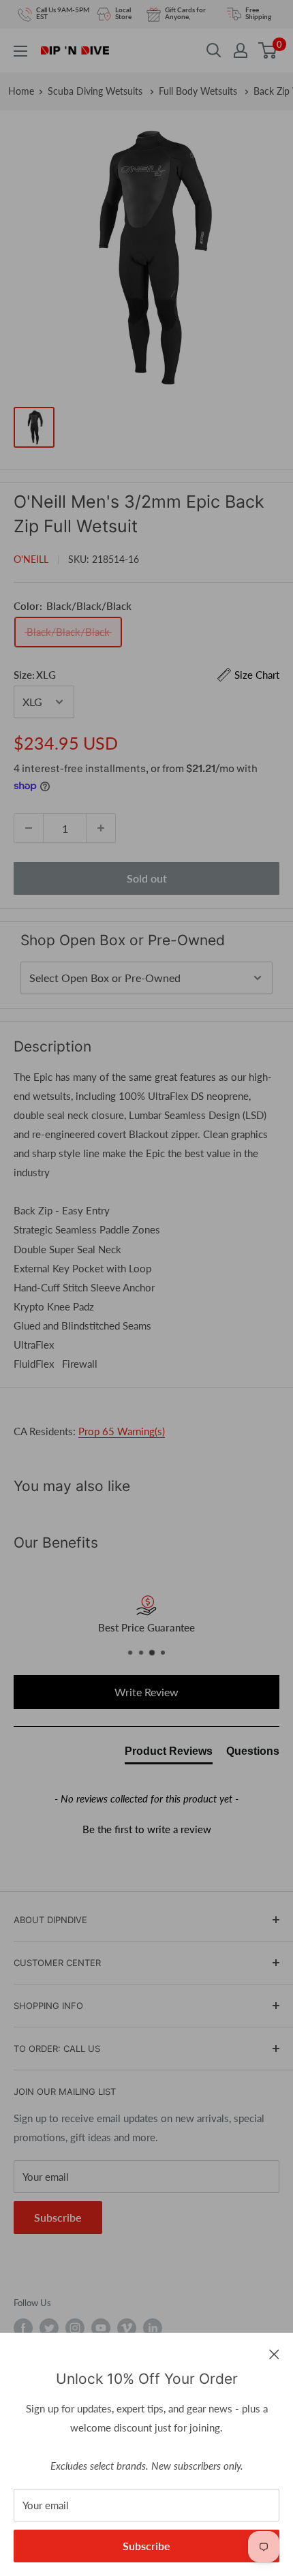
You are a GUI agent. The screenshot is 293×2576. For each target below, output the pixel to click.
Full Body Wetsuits (199, 91)
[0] (268, 50)
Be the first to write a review (147, 1829)
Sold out (147, 878)
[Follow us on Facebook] (23, 2328)
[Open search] (214, 50)
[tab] (169, 1754)
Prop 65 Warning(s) (122, 1431)
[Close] (274, 2353)
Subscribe (146, 2546)
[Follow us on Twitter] (49, 2328)
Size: (146, 675)
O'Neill (31, 559)
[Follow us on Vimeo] (127, 2328)
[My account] (241, 50)
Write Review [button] (146, 1692)
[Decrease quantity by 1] (29, 828)
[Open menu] (20, 51)
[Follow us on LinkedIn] (153, 2328)
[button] (146, 1828)
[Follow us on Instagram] (75, 2328)
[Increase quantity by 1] (101, 828)
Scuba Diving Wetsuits (96, 91)
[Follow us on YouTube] (101, 2328)
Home (21, 91)
